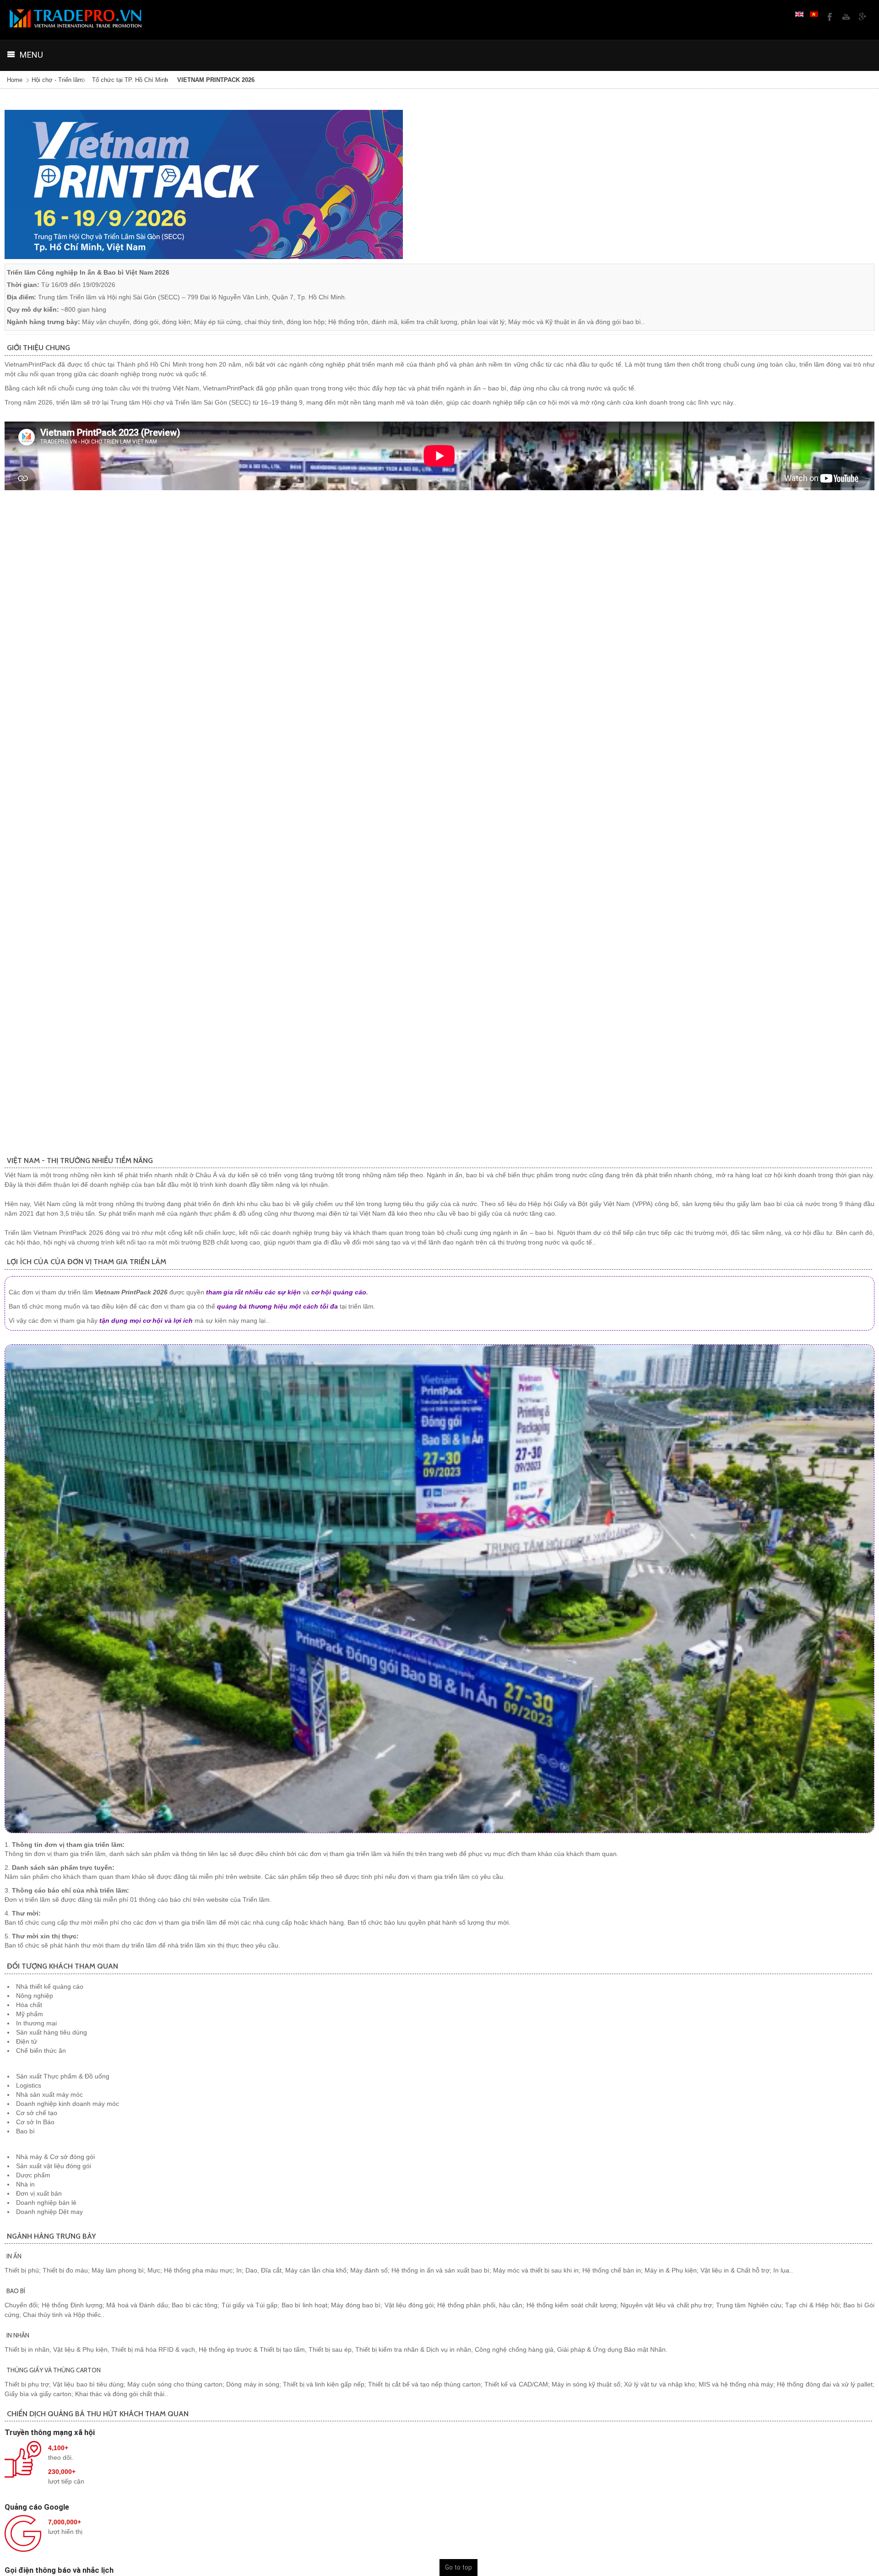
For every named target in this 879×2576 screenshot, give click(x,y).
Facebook (829, 16)
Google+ (862, 16)
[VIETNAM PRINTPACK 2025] (204, 184)
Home (15, 80)
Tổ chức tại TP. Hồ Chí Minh (130, 80)
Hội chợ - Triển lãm (57, 80)
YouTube (845, 16)
